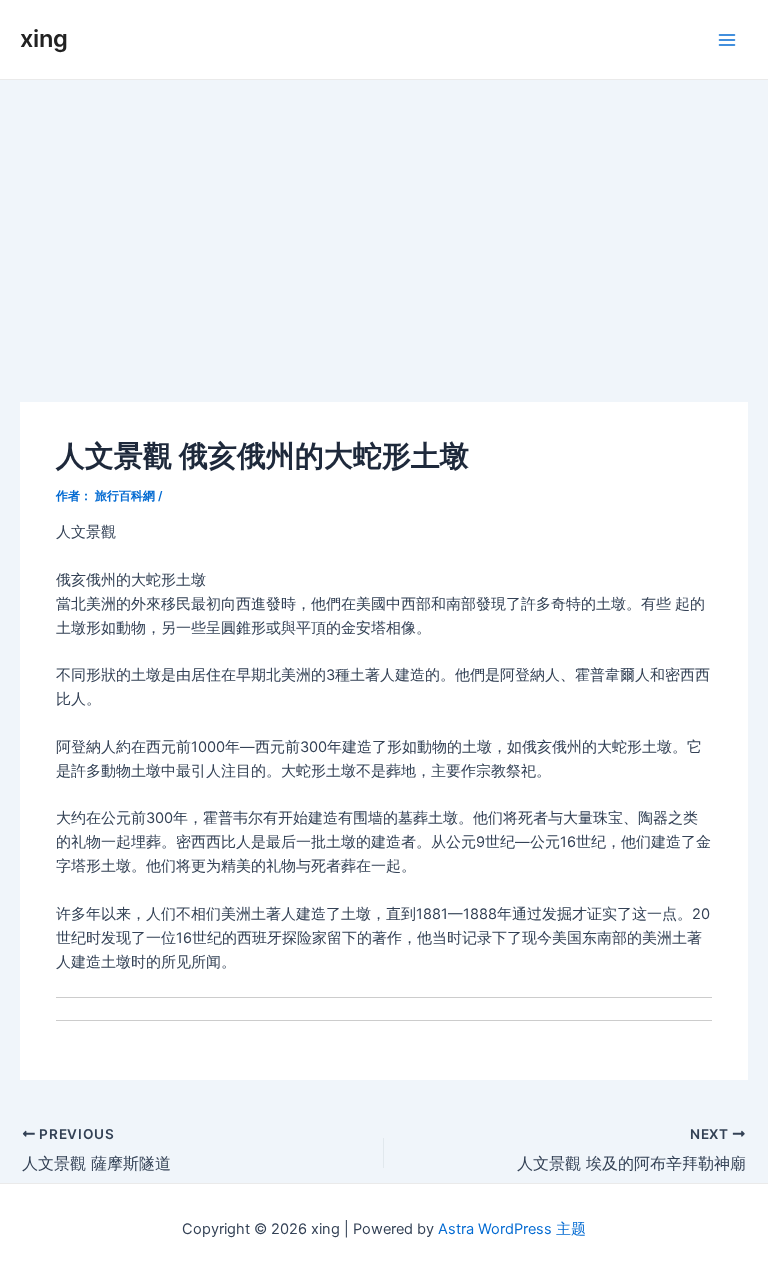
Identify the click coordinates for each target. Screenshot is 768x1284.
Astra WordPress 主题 (512, 1229)
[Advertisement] (384, 230)
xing (44, 38)
